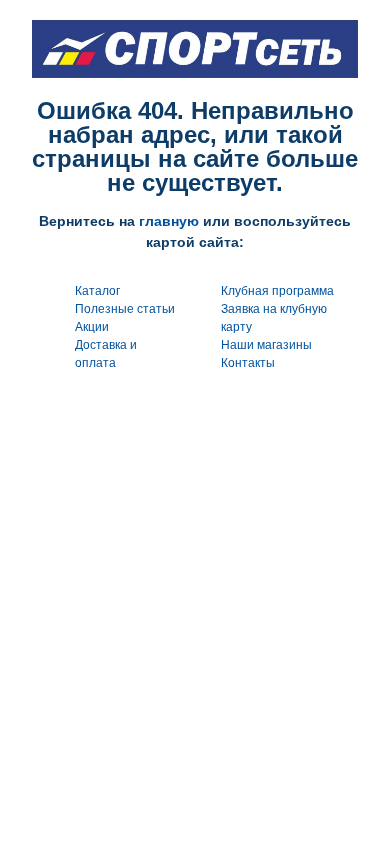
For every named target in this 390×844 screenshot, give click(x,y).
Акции (92, 327)
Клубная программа (277, 291)
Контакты (248, 363)
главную (169, 221)
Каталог (97, 291)
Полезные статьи (125, 309)
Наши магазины (266, 345)
